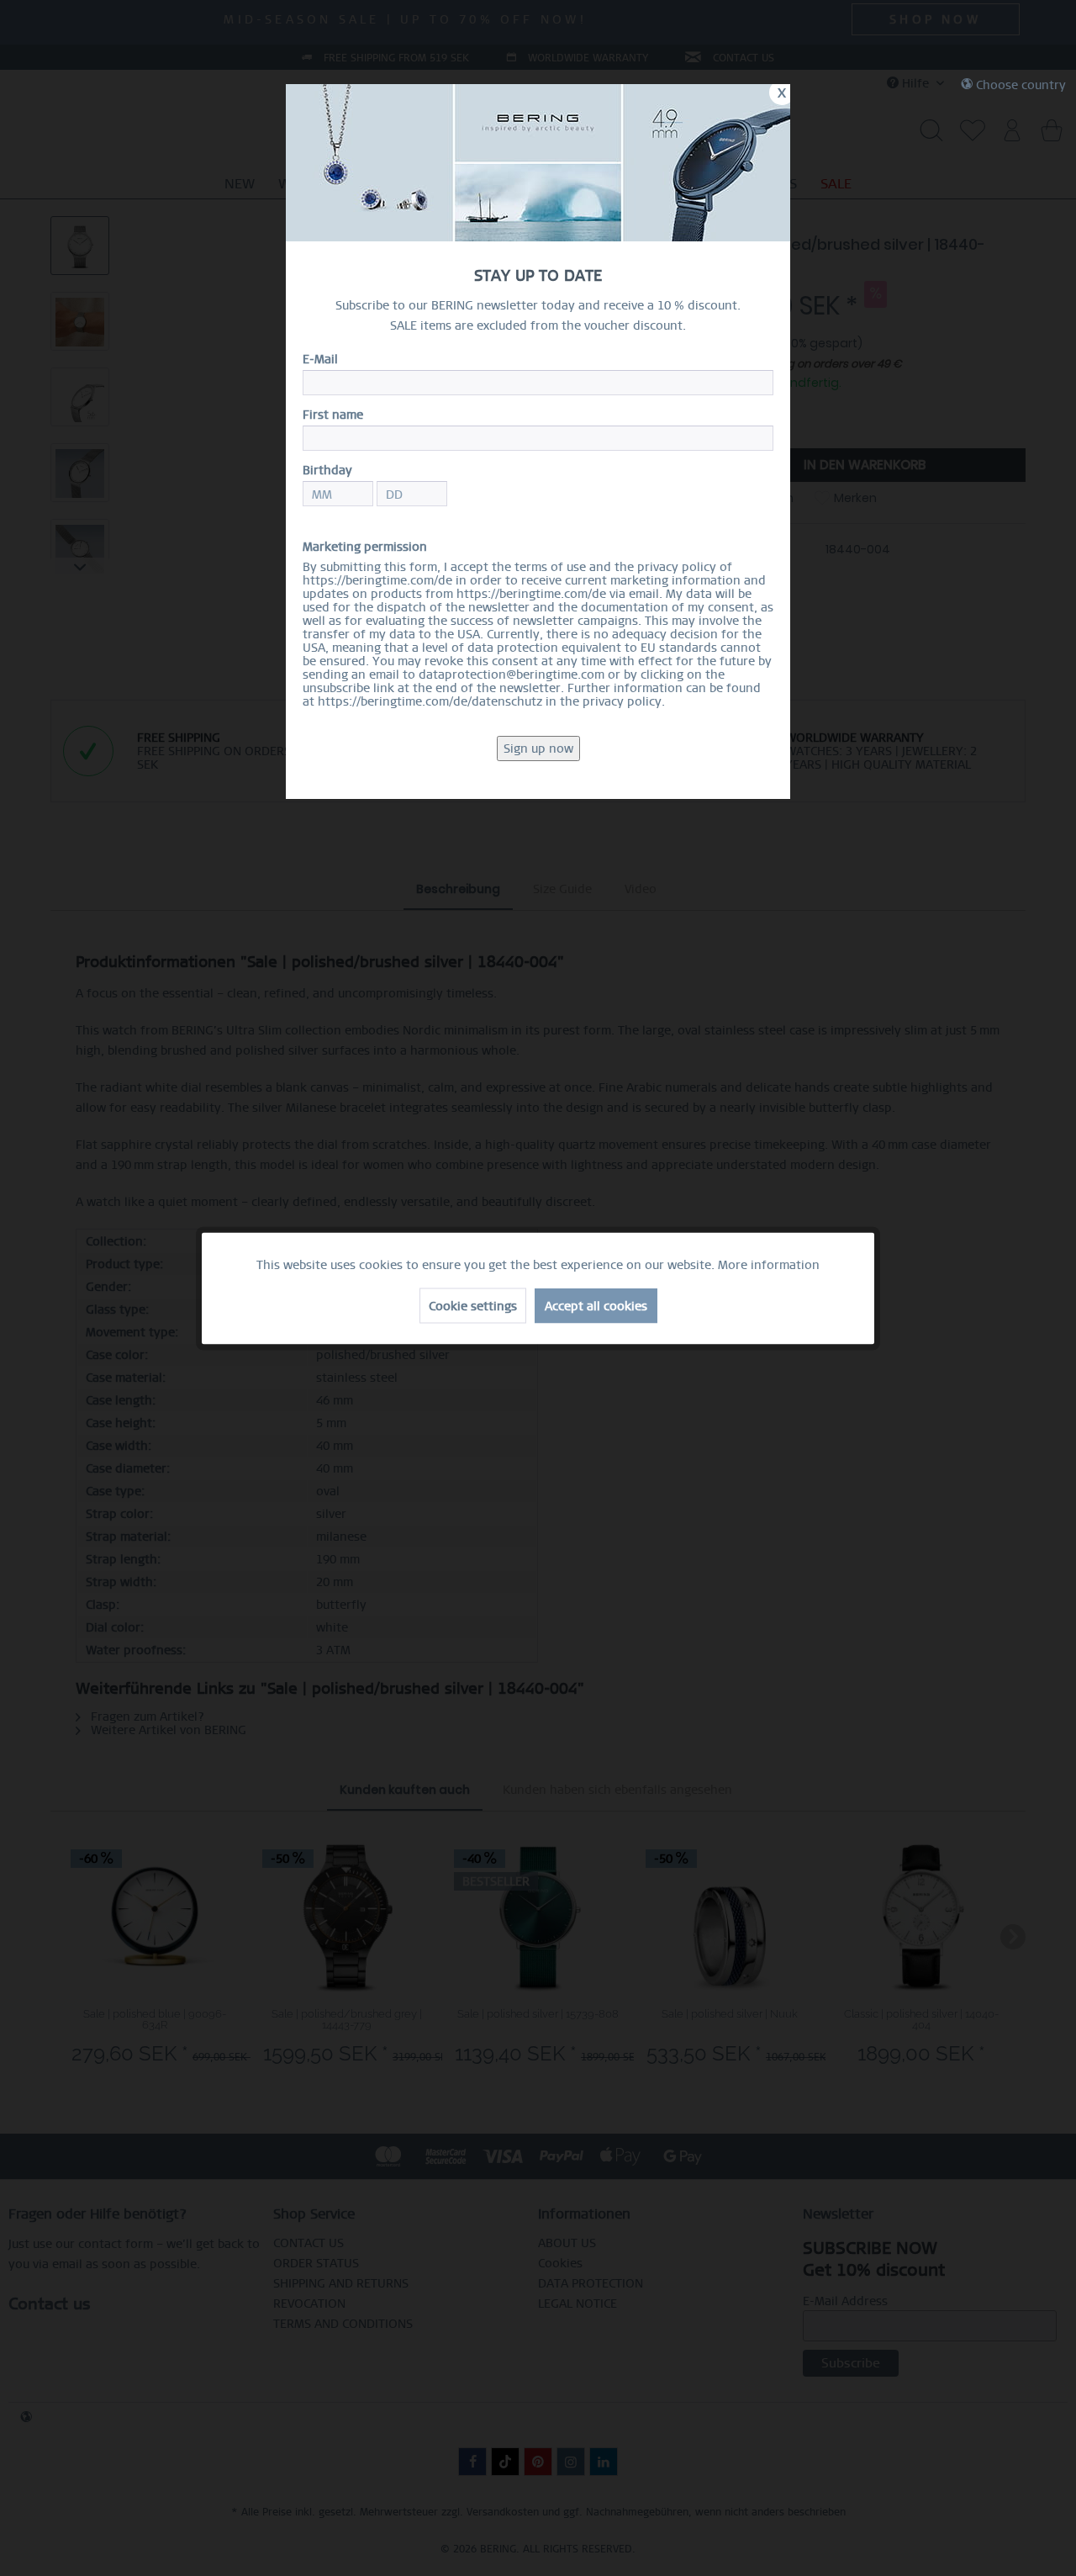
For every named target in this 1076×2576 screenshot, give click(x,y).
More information (769, 1264)
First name (333, 415)
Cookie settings (473, 1305)
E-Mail (320, 359)
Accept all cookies (596, 1305)
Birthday (327, 470)
